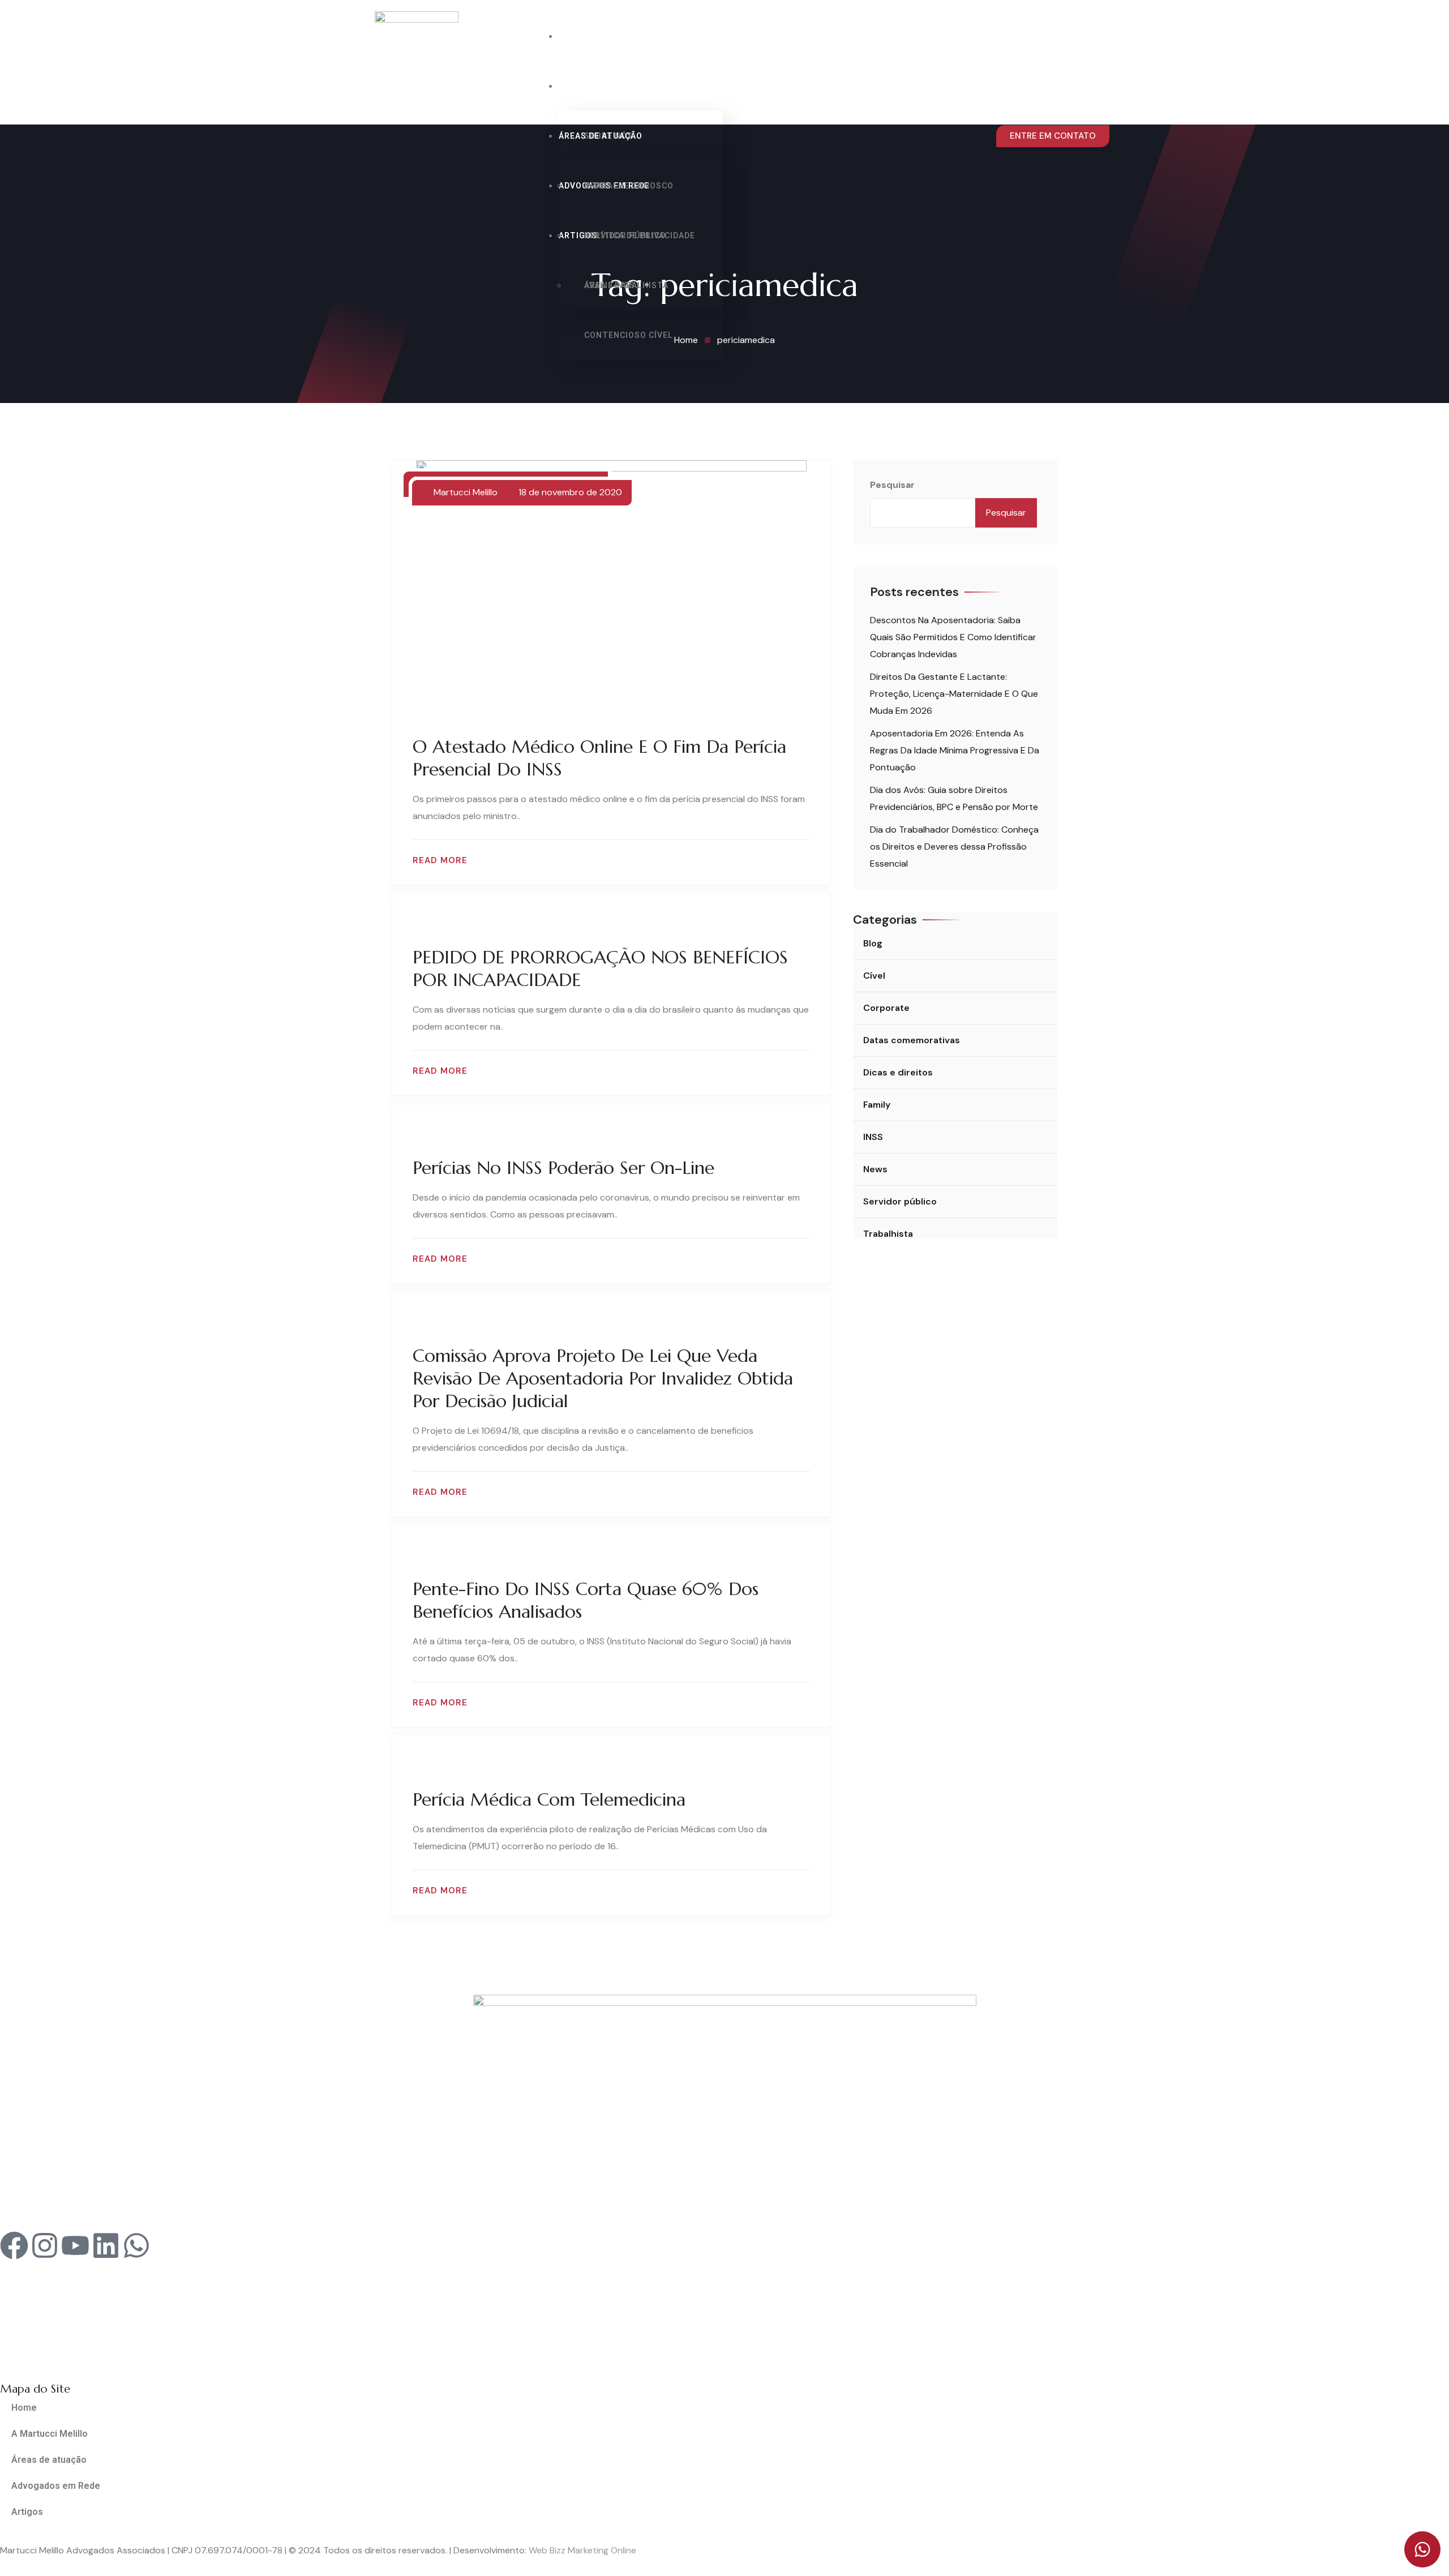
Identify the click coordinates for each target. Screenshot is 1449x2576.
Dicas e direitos (898, 1072)
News (875, 1169)
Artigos (27, 2512)
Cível (874, 976)
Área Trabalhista (626, 285)
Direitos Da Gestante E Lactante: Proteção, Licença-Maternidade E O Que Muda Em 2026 (954, 694)
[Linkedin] (106, 2245)
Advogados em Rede (56, 2486)
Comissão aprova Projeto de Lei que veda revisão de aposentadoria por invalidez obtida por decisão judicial (603, 1378)
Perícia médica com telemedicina (549, 1799)
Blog (873, 943)
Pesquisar (892, 485)
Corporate (886, 1008)
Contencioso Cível (629, 335)
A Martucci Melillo (605, 86)
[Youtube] (75, 2245)
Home (571, 36)
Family (877, 1105)
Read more (440, 861)
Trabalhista (888, 1234)
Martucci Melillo (466, 492)
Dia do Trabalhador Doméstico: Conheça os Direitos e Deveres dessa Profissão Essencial (954, 846)
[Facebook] (14, 2245)
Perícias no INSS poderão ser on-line (563, 1168)
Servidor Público (625, 235)
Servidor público (900, 1201)
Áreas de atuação (601, 136)
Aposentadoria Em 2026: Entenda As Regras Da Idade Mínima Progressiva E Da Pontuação (955, 750)
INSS (594, 186)
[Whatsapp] (136, 2245)
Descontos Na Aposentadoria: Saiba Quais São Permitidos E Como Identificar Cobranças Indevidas (953, 637)
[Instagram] (45, 2245)
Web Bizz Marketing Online (582, 2550)
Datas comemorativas (912, 1040)
